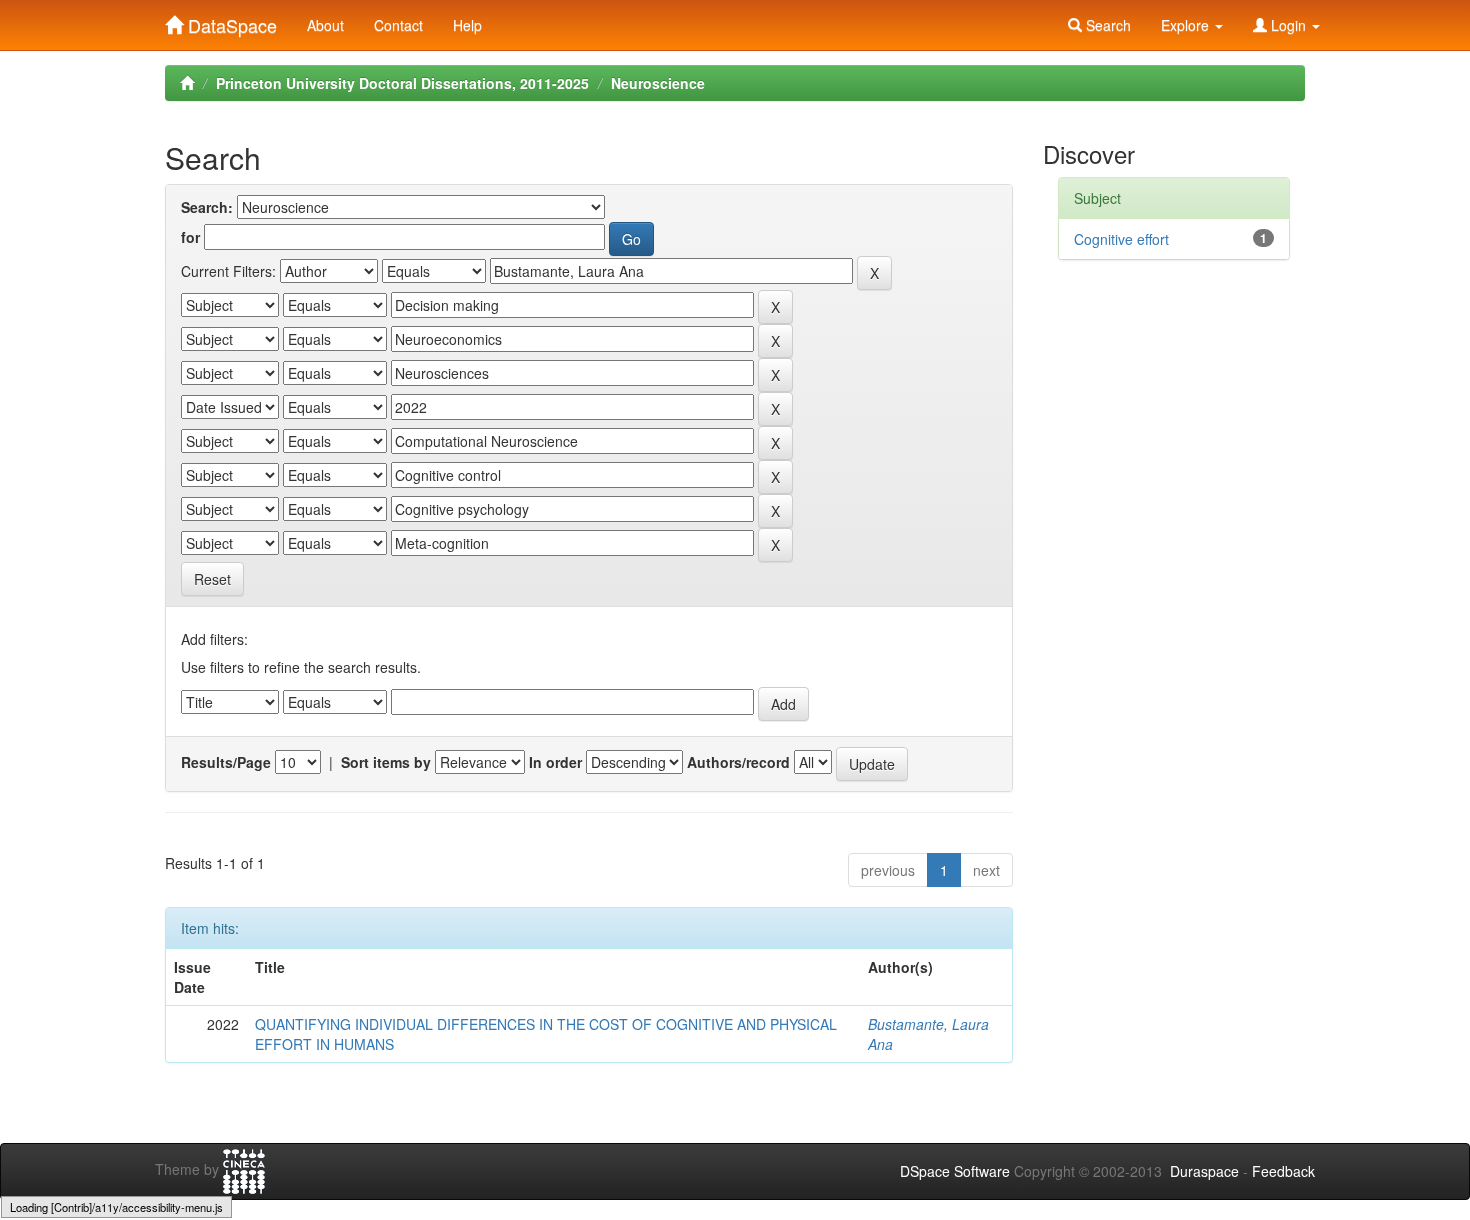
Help (467, 25)
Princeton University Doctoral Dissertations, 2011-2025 (402, 83)
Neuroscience (658, 83)
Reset (212, 579)
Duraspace (1204, 1171)
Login (1288, 25)
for (190, 237)
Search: (207, 207)
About (325, 25)
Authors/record (738, 762)
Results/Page (226, 762)
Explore (1187, 25)
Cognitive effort (1121, 239)
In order (555, 762)
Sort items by (386, 762)
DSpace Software (955, 1171)
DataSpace (230, 21)
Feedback (1283, 1171)
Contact (398, 25)
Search (1106, 25)
